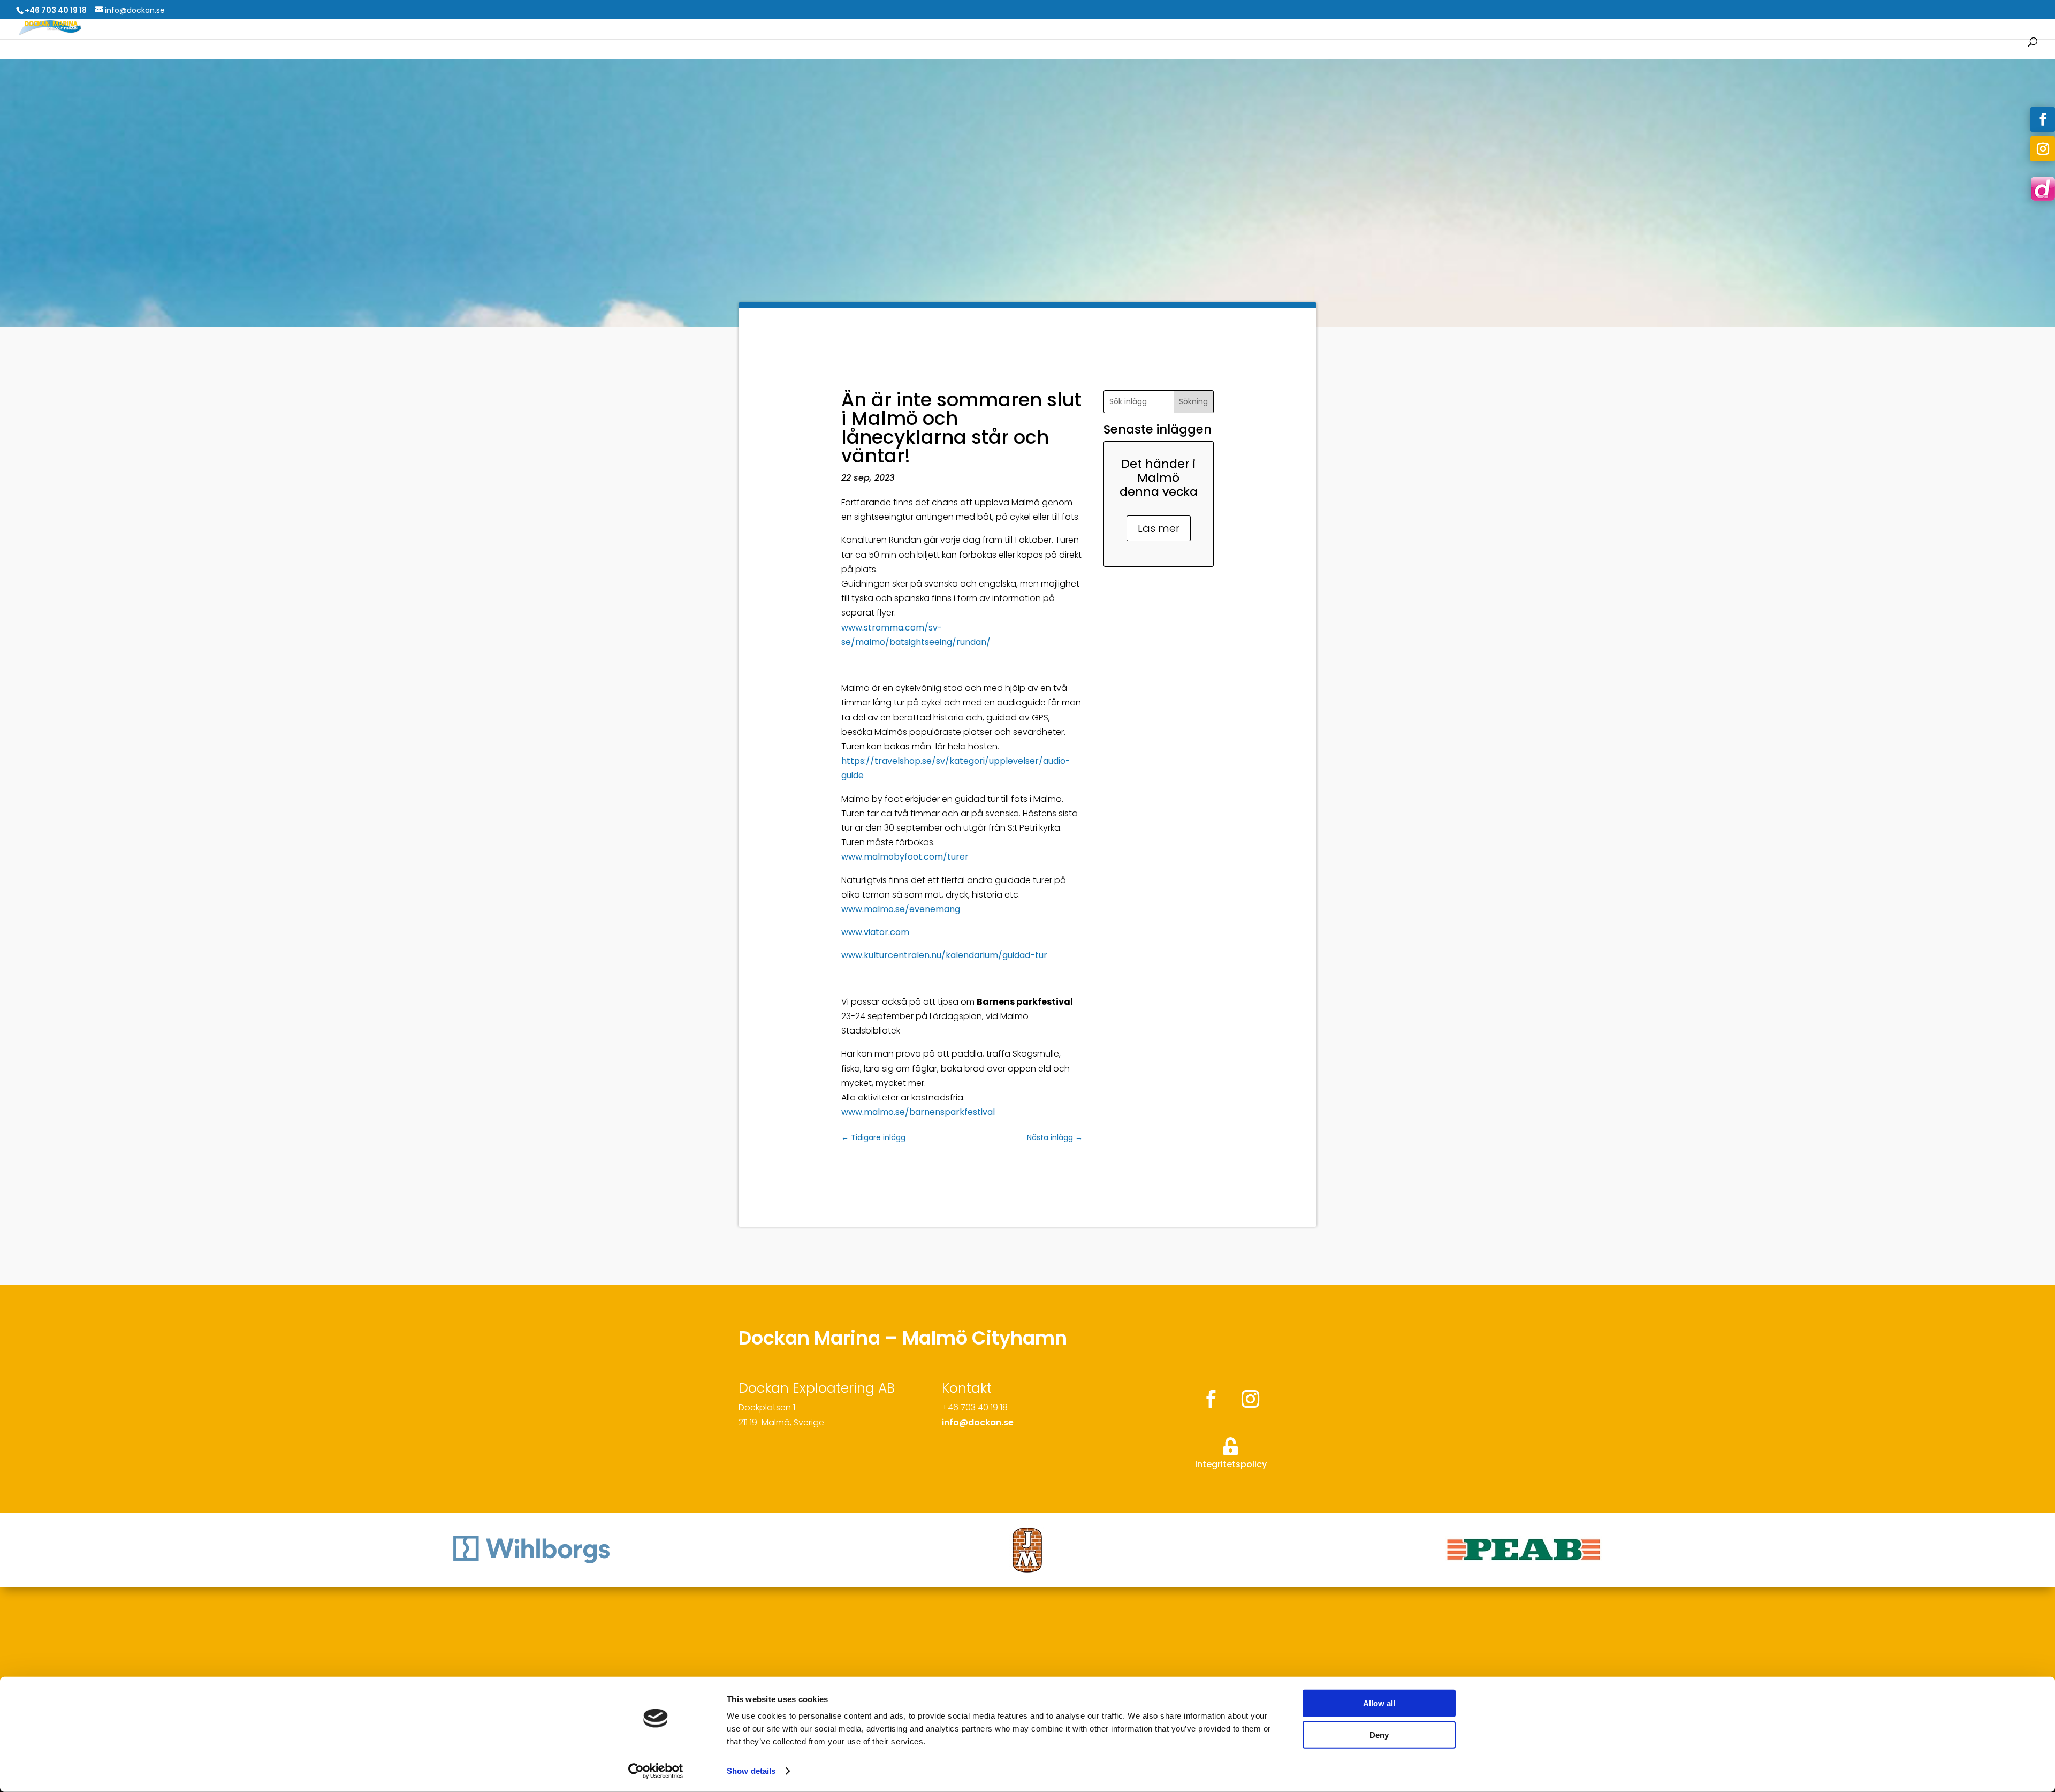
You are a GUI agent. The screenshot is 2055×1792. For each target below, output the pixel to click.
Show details (751, 1771)
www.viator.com (875, 932)
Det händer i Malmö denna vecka (1159, 478)
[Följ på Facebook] (2043, 119)
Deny (1379, 1734)
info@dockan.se (978, 1422)
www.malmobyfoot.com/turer (905, 857)
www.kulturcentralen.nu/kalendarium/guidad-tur (944, 955)
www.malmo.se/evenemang (901, 909)
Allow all (1379, 1703)
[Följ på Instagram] (2043, 149)
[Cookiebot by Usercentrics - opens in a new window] (656, 1771)
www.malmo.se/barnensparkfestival (918, 1112)
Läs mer (1159, 528)
